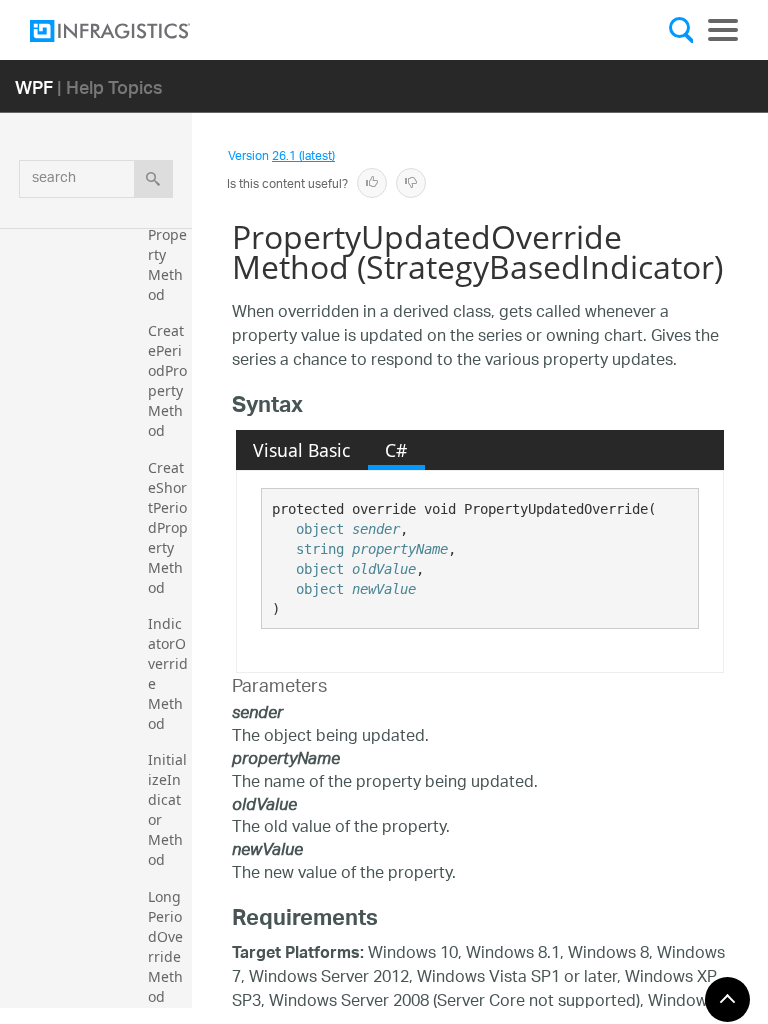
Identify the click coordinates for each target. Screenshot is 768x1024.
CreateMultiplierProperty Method (167, 234)
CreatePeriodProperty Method (167, 380)
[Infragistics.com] (130, 31)
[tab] (302, 450)
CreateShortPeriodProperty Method (168, 527)
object (320, 529)
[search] (153, 179)
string (320, 549)
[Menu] (723, 30)
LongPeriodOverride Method (166, 946)
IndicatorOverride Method (168, 673)
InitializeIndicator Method (167, 809)
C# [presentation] (396, 450)
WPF (34, 86)
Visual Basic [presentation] (301, 450)
